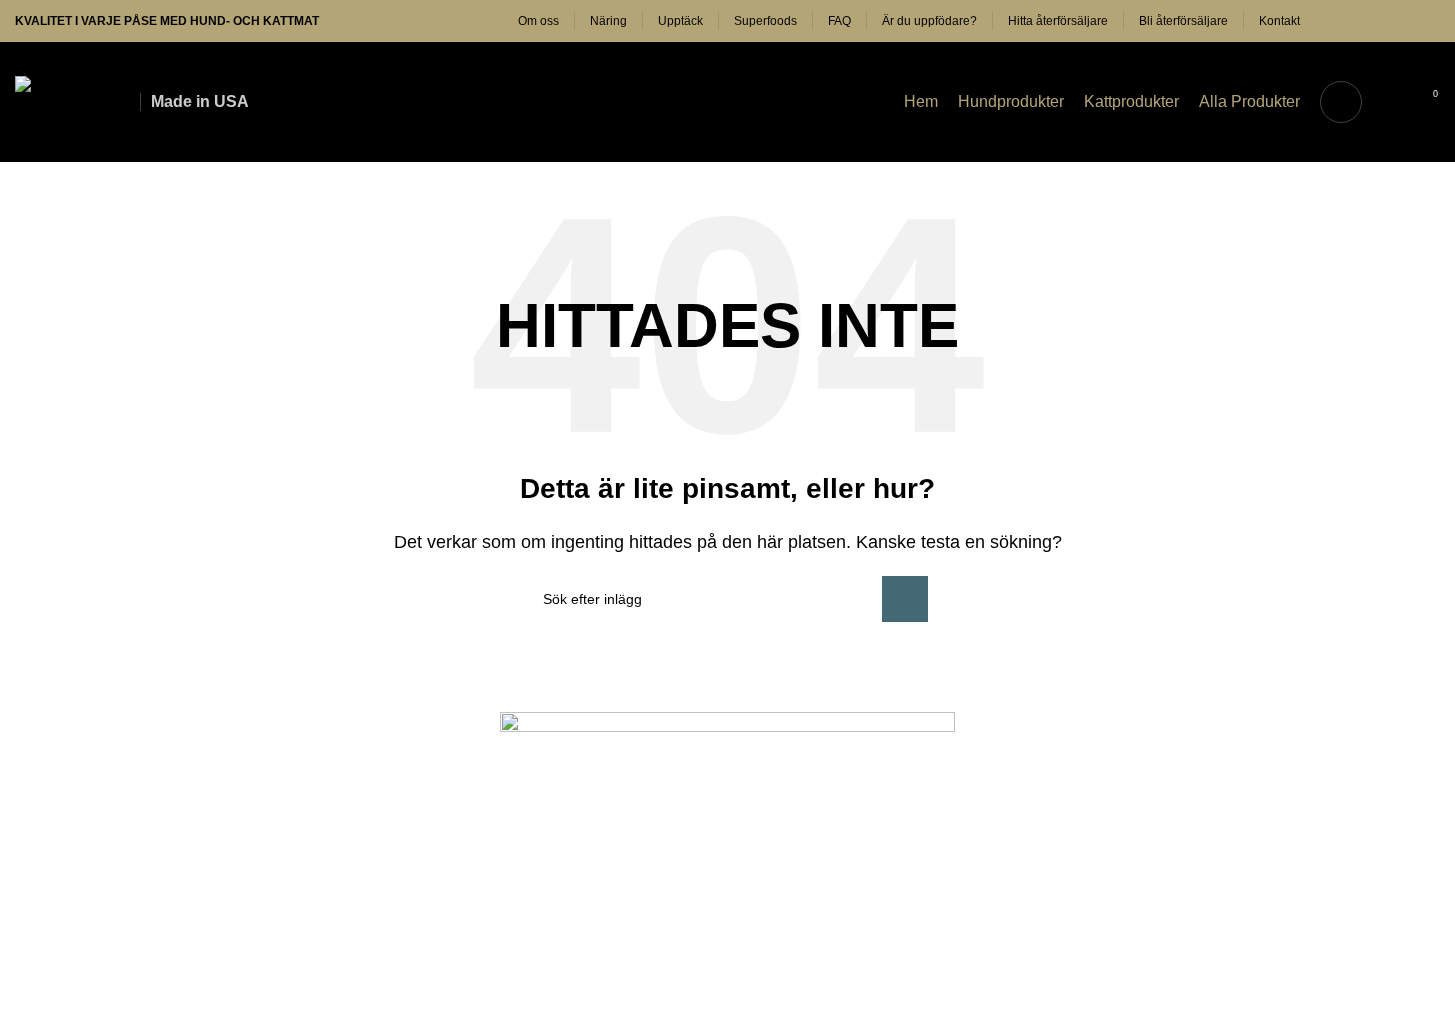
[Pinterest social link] (1404, 21)
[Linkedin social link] (1428, 21)
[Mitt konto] (1390, 102)
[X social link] (1356, 21)
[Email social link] (1380, 21)
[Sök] (1341, 102)
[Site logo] (67, 100)
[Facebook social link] (1332, 21)
